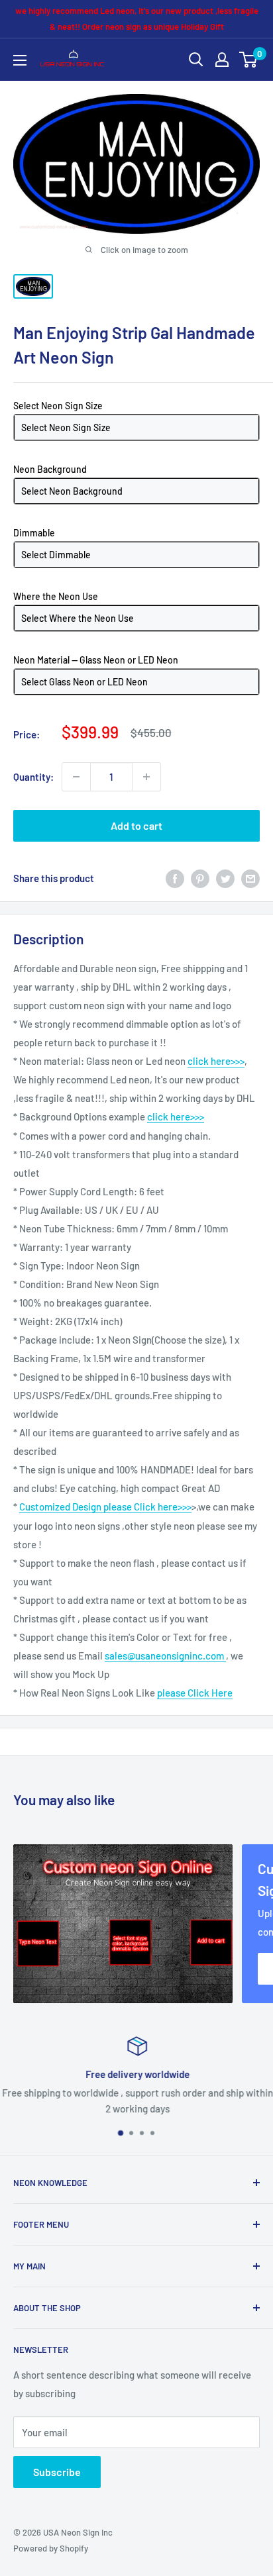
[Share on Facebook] (175, 878)
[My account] (222, 60)
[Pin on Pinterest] (200, 878)
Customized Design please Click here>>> (105, 1507)
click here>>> (216, 1061)
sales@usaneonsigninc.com (165, 1656)
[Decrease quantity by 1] (76, 777)
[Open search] (196, 60)
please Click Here (195, 1693)
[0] (249, 60)
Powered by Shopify (51, 2548)
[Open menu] (20, 60)
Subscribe (57, 2472)
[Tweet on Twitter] (225, 878)
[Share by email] (250, 878)
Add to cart (136, 825)
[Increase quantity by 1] (146, 777)
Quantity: (33, 777)
